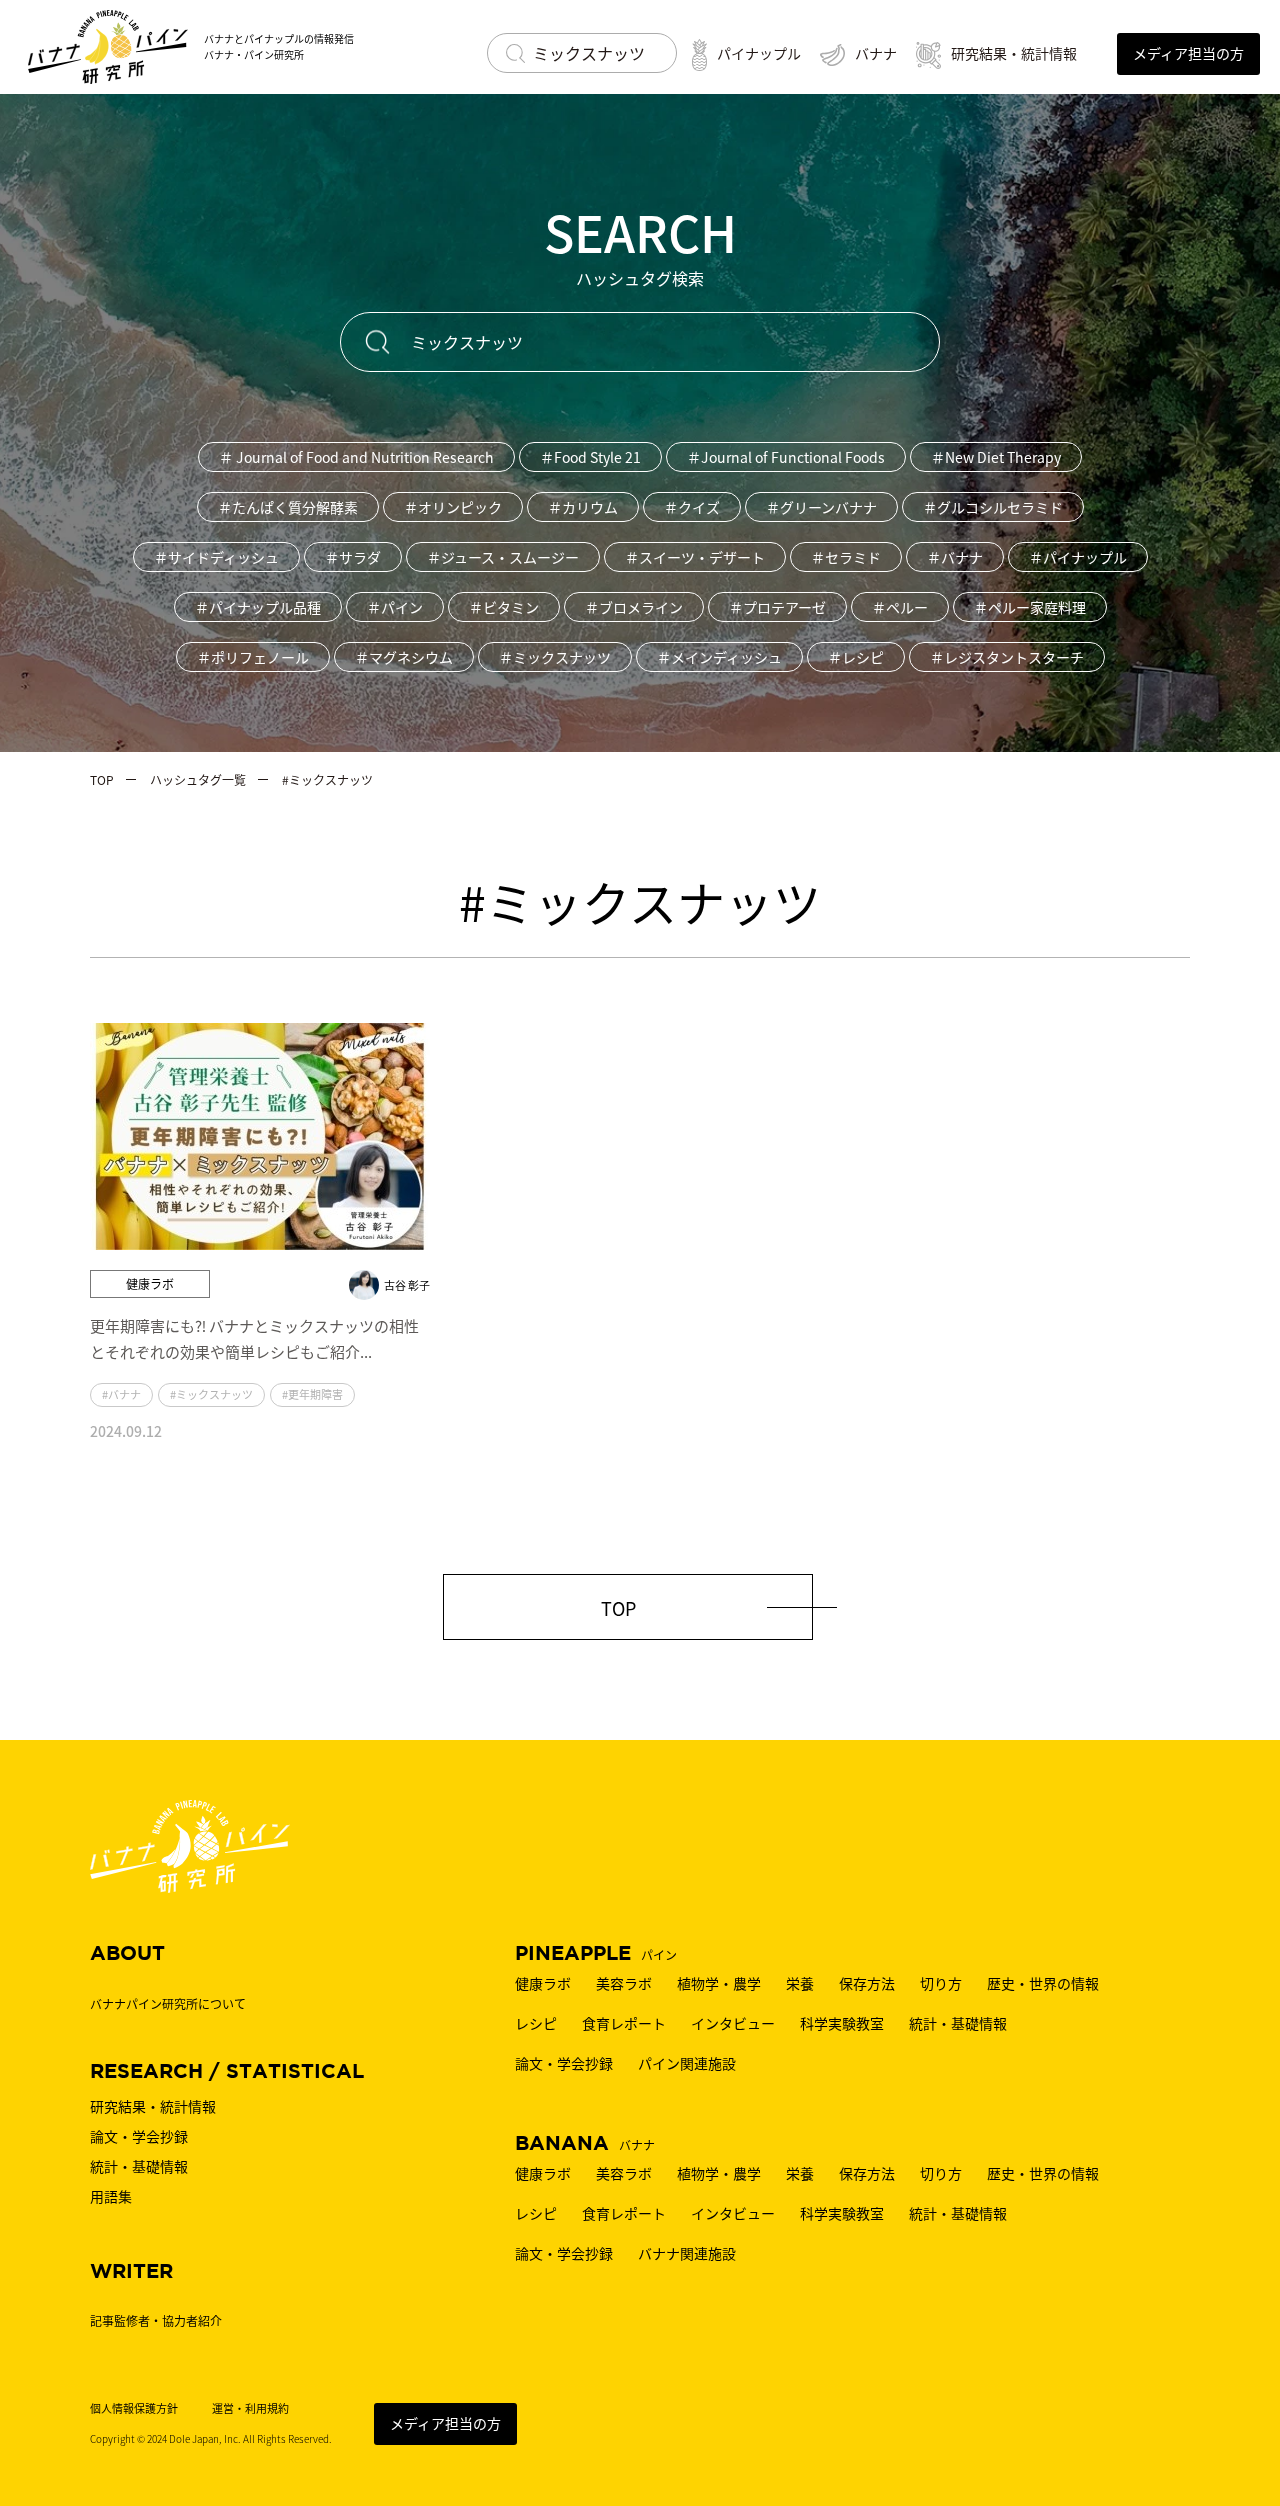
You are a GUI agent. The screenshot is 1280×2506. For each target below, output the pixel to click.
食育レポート (624, 2023)
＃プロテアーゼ (777, 607)
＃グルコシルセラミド (993, 507)
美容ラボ (624, 1983)
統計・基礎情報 (958, 2023)
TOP (618, 1608)
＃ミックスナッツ (555, 657)
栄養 (800, 1983)
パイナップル (759, 53)
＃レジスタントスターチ (1007, 657)
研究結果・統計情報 (1014, 53)
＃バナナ (955, 557)
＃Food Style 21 (590, 457)
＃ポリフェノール (253, 657)
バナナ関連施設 (687, 2253)
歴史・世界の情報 (1043, 1983)
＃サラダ (353, 557)
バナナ (876, 53)
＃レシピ (856, 657)
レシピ (536, 2023)
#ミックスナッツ (211, 1394)
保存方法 (867, 1983)
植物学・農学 (719, 1983)
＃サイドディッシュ (216, 557)
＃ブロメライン (634, 607)
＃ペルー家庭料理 (1030, 607)
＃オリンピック (453, 507)
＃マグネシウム (404, 657)
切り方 (941, 1983)
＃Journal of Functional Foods (786, 457)
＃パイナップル (1078, 557)
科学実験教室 (842, 2023)
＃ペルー (900, 607)
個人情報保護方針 (134, 2408)
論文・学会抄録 (564, 2063)
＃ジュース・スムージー (503, 557)
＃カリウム (583, 507)
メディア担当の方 (445, 2423)
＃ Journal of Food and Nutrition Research (356, 457)
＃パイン (395, 607)
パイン (596, 1954)
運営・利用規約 (250, 2408)
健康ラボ (543, 1983)
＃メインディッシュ (719, 657)
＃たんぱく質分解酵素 (288, 507)
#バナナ (121, 1394)
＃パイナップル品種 (258, 607)
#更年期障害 (312, 1394)
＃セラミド (846, 557)
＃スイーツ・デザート (695, 557)
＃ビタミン (504, 607)
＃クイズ (692, 507)
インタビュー (733, 2023)
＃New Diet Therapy (996, 457)
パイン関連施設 (687, 2063)
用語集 (111, 2196)
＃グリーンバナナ (821, 507)
